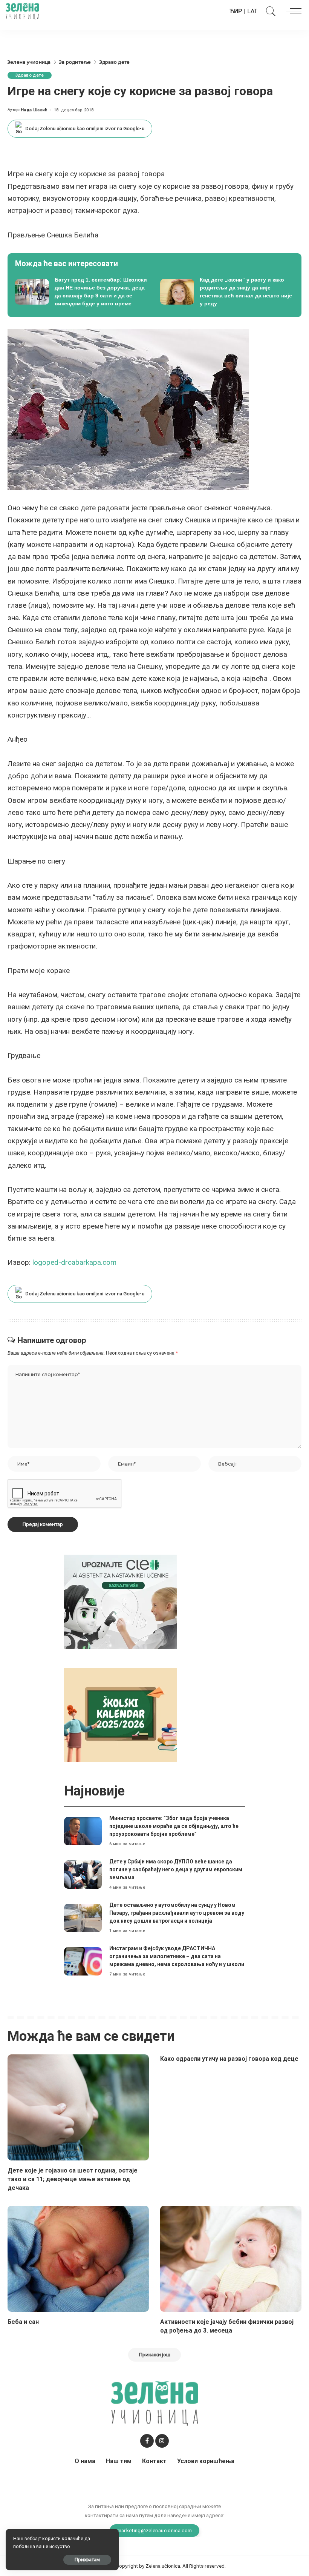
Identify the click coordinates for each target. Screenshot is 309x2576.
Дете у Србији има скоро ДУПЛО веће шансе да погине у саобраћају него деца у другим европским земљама (176, 1869)
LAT (252, 11)
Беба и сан (23, 2322)
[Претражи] (269, 11)
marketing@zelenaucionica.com (155, 2530)
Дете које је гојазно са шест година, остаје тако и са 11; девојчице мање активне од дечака (73, 2179)
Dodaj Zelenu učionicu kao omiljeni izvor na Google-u (85, 129)
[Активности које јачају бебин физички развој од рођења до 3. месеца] (231, 2259)
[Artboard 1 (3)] (121, 1601)
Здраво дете (30, 75)
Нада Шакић (34, 110)
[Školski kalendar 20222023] (121, 1715)
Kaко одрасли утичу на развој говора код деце (229, 2059)
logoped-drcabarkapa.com (74, 1262)
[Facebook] (147, 2441)
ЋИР (236, 11)
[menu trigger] (292, 11)
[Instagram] (162, 2441)
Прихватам (87, 2560)
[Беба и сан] (78, 2259)
